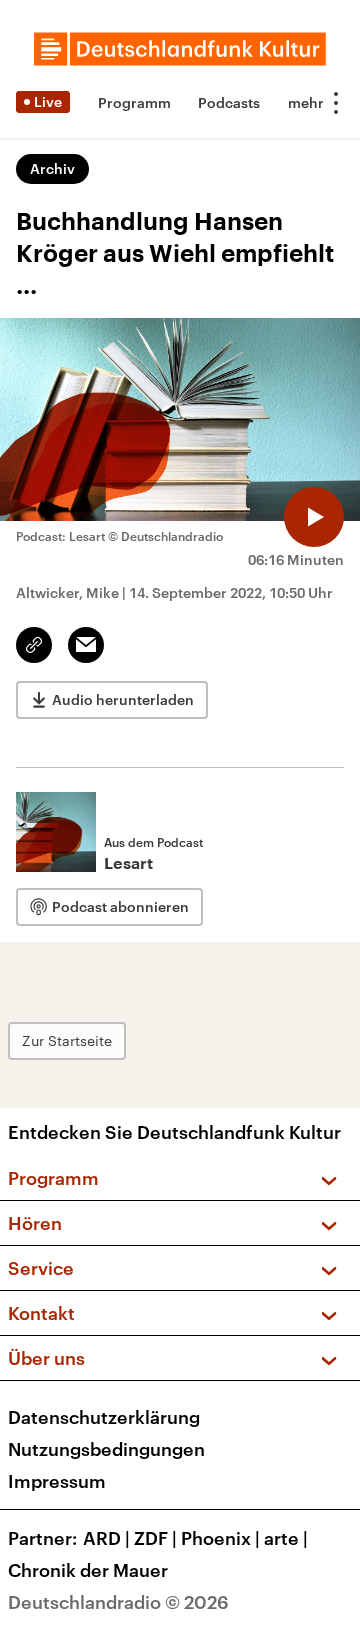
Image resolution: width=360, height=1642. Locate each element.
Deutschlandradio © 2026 (118, 1602)
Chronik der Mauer (88, 1570)
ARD (106, 1538)
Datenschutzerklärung (104, 1417)
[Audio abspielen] (314, 517)
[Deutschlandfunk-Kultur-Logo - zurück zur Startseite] (180, 49)
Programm (134, 102)
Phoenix (220, 1538)
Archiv (52, 168)
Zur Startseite (67, 1040)
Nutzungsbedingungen (106, 1449)
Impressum (57, 1481)
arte (286, 1538)
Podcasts (229, 102)
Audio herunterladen (123, 699)
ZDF (155, 1538)
